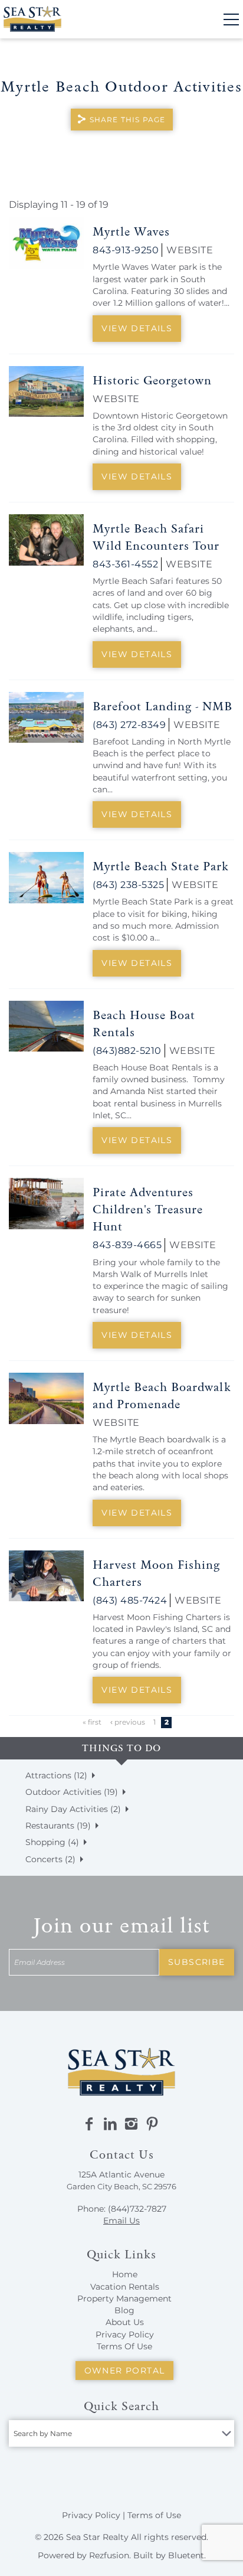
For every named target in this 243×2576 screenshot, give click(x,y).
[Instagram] (131, 2124)
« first (92, 1722)
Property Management (124, 2299)
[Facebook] (89, 2124)
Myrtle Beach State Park (161, 866)
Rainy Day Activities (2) (73, 1809)
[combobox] (121, 2433)
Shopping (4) (52, 1842)
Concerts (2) (50, 1859)
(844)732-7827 (137, 2209)
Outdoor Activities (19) (72, 1792)
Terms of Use (154, 2515)
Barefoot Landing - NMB (162, 706)
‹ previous (128, 1722)
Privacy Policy (125, 2335)
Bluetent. (187, 2555)
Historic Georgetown (152, 380)
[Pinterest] (152, 2124)
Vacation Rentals (125, 2287)
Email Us (121, 2221)
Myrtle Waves (131, 231)
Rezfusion (109, 2555)
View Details (137, 328)
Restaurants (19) (58, 1826)
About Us (125, 2322)
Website (190, 250)
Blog (124, 2310)
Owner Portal (125, 2371)
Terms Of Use (124, 2346)
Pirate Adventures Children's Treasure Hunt (148, 1209)
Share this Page (128, 120)
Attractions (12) (56, 1775)
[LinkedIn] (110, 2124)
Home (125, 2274)
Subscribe (197, 1962)
